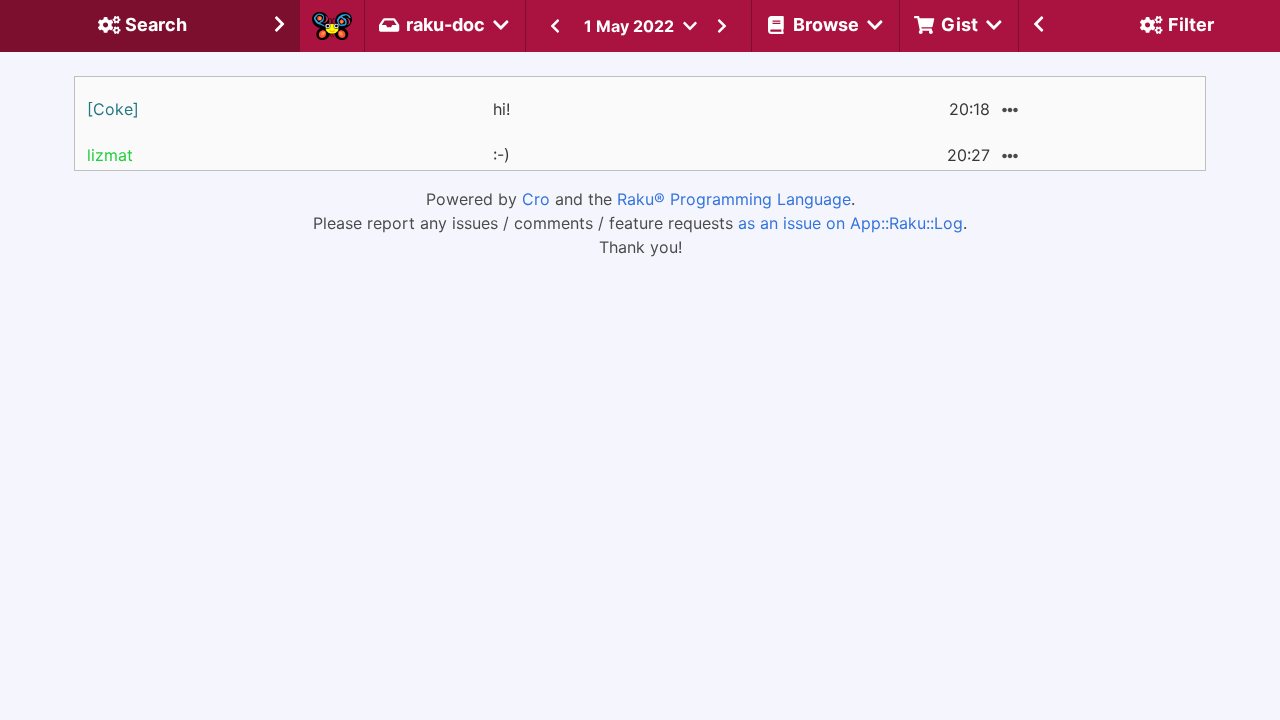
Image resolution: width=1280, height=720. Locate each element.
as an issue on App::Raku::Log (850, 223)
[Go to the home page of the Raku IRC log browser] (332, 26)
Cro (536, 199)
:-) (501, 155)
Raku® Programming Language (734, 199)
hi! (501, 109)
